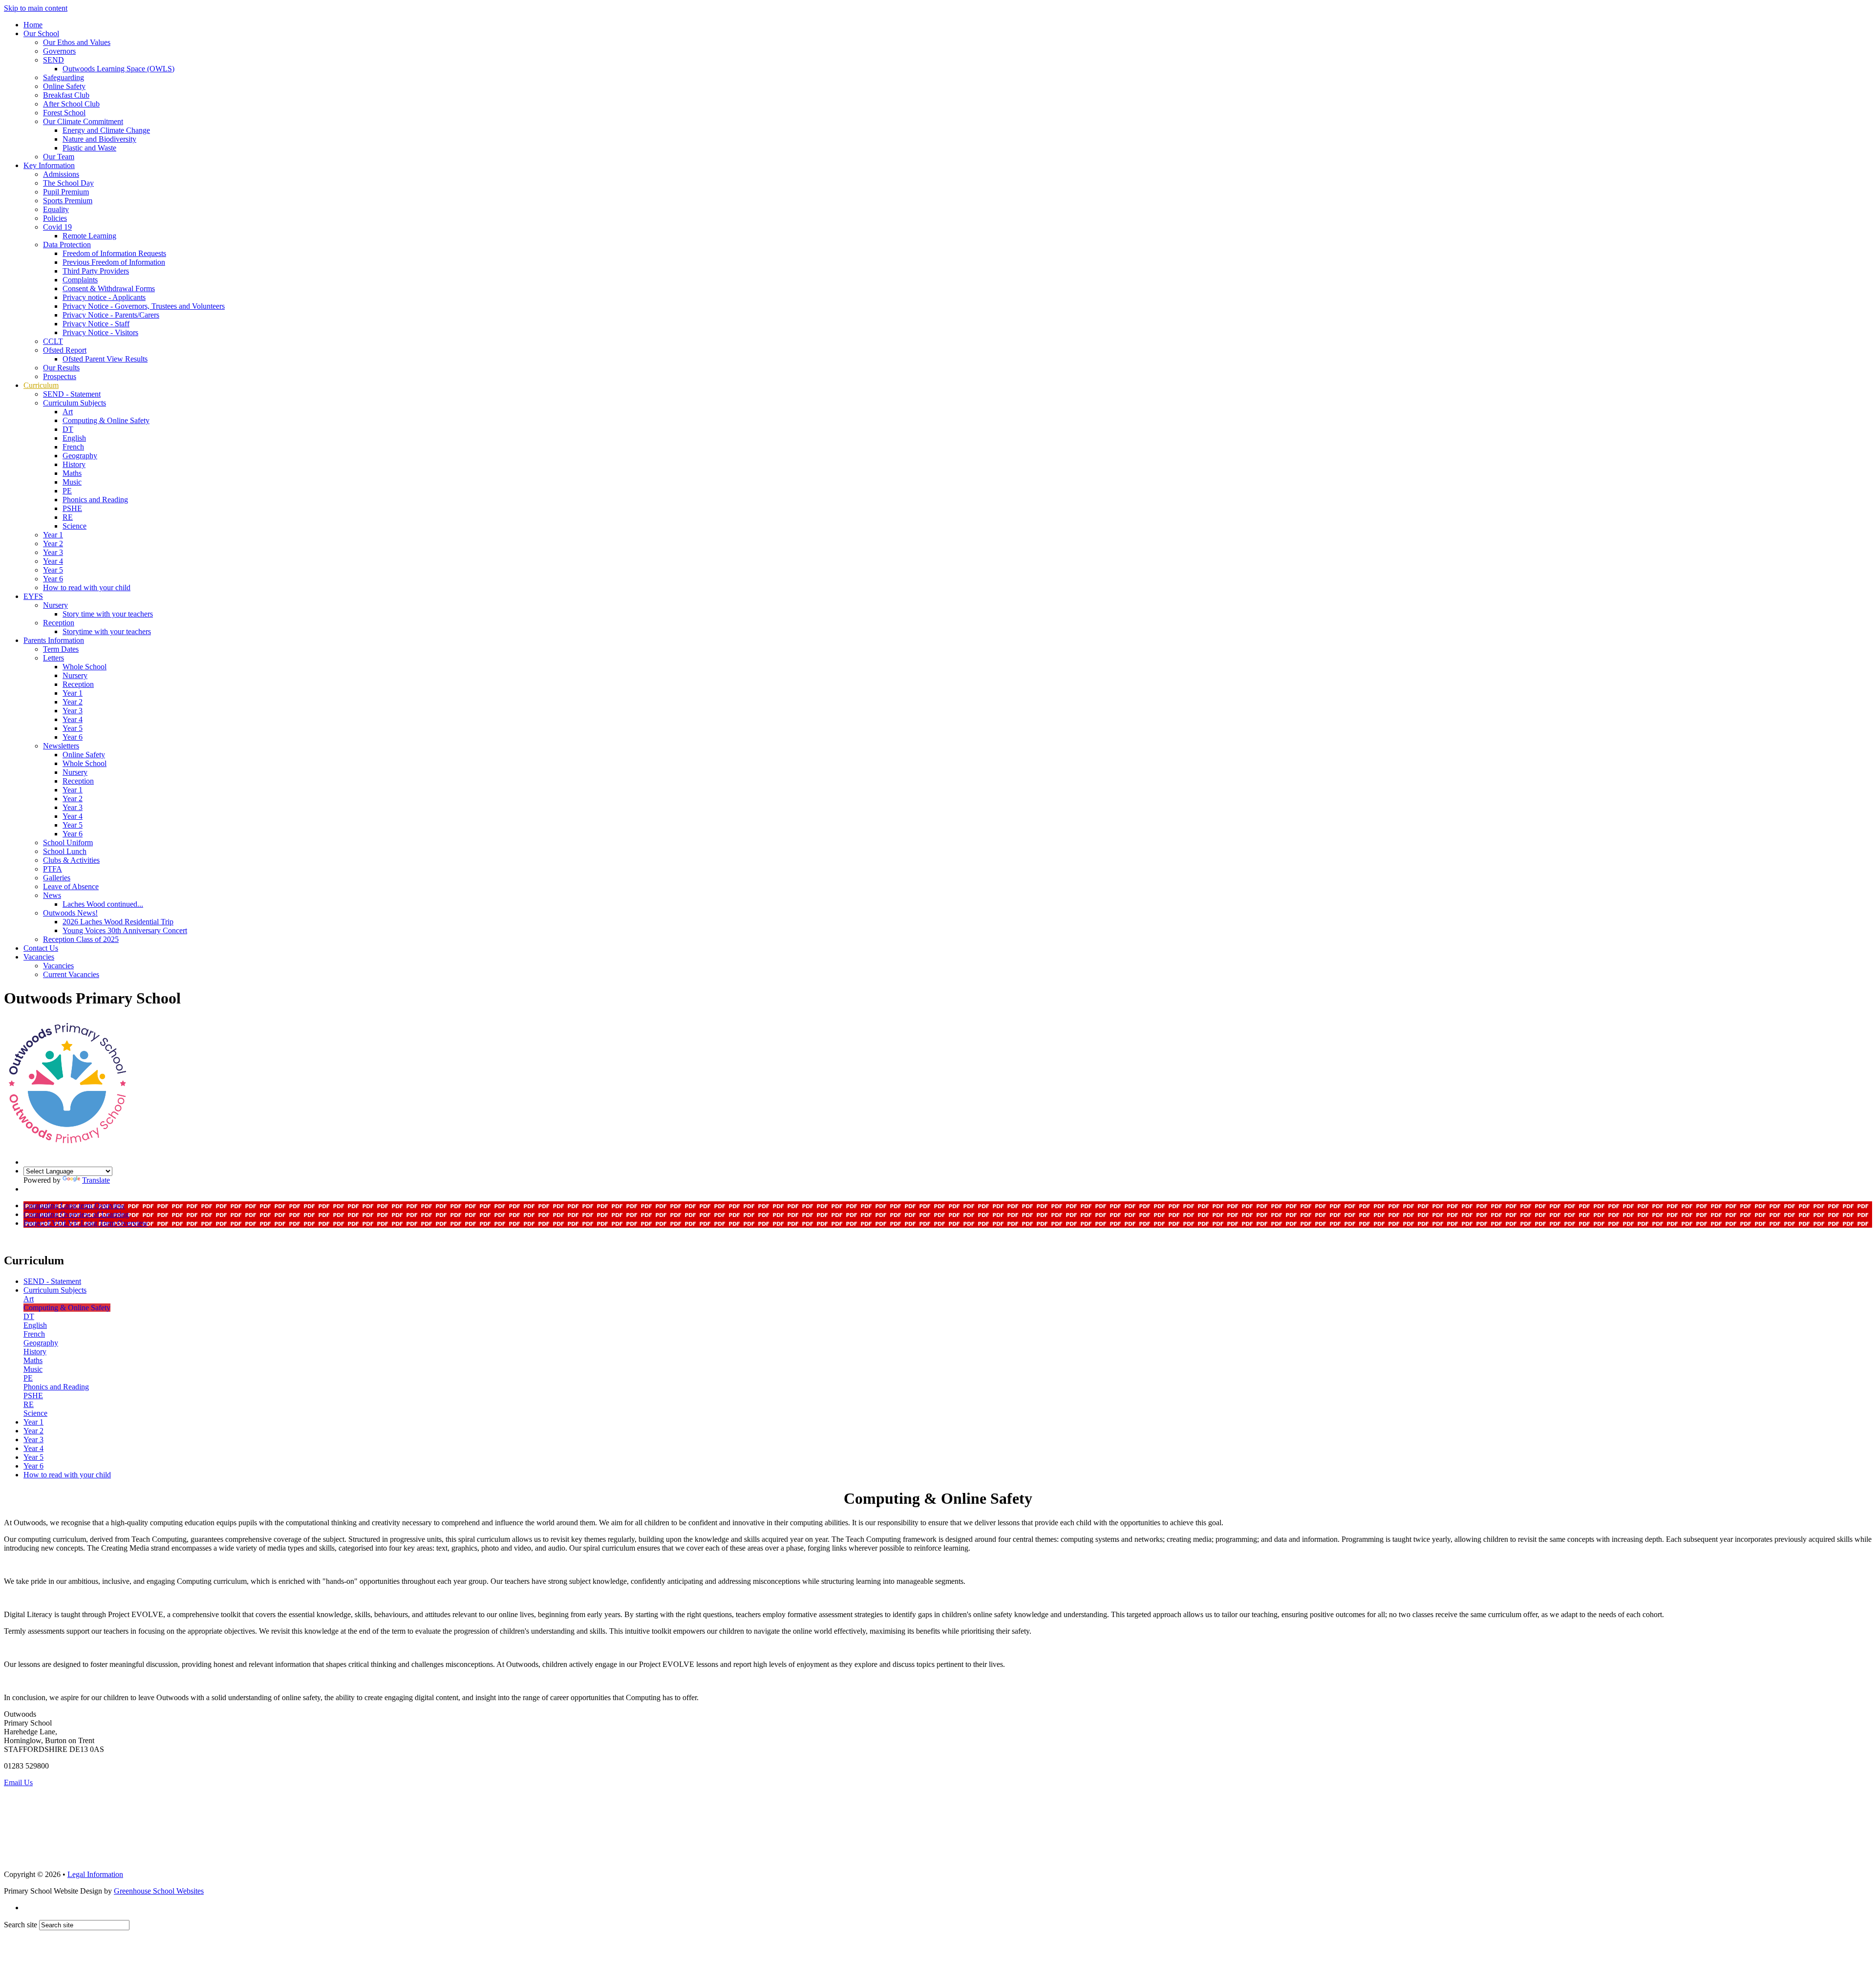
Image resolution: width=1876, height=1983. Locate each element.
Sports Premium (68, 201)
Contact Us (41, 948)
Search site (21, 1925)
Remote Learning (89, 236)
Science (75, 526)
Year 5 (53, 570)
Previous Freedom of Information (114, 262)
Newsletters (61, 746)
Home (33, 25)
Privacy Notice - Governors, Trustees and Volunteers (144, 306)
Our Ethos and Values (77, 42)
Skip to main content (36, 8)
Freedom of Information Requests (114, 253)
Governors (59, 51)
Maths (72, 473)
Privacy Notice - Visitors (100, 332)
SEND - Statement (72, 394)
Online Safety (64, 86)
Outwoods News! (70, 913)
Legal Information (95, 1874)
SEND (53, 60)
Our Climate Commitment (83, 121)
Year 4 (53, 561)
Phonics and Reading (95, 500)
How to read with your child (87, 587)
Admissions (61, 174)
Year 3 (53, 552)
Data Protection (67, 245)
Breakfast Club (66, 95)
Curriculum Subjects (75, 403)
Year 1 (53, 535)
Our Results (61, 368)
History (74, 464)
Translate (96, 1180)
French (73, 447)
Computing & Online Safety (106, 420)
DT (68, 429)
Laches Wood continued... (103, 904)
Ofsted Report (65, 350)
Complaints (80, 280)
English (74, 438)
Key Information (49, 165)
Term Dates (61, 649)
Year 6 (53, 579)
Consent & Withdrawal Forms (109, 288)
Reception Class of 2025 (81, 939)
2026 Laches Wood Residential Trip (118, 922)
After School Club (71, 104)
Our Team (59, 157)
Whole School (85, 667)
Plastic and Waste (89, 148)
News (52, 895)
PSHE (72, 508)
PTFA (53, 869)
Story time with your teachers (108, 614)
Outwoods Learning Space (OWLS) (118, 69)
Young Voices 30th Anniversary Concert (125, 930)
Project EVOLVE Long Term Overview (86, 1223)
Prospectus (60, 376)
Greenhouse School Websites (159, 1891)
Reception (59, 623)
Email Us (18, 1782)
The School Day (68, 183)
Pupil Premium (66, 192)
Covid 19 (57, 227)
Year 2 (53, 544)
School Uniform (68, 842)
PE (67, 491)
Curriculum (41, 385)
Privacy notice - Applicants (104, 297)
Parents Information (54, 640)
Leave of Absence (71, 886)
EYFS (33, 596)
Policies (55, 218)
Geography (80, 456)
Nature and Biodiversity (99, 139)
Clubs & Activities (71, 860)
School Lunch (65, 851)
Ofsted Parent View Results (105, 359)
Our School (41, 33)
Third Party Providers (96, 271)
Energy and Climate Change (106, 130)
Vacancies (39, 957)
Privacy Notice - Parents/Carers (111, 315)
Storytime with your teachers (107, 631)
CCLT (53, 341)
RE (68, 517)
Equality (56, 209)
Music (72, 482)
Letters (53, 658)
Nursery (55, 605)
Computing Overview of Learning (76, 1214)
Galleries (57, 878)
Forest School (64, 113)
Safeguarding (64, 77)
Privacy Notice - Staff (96, 324)
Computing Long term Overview (74, 1205)
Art (68, 412)
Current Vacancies (71, 974)
